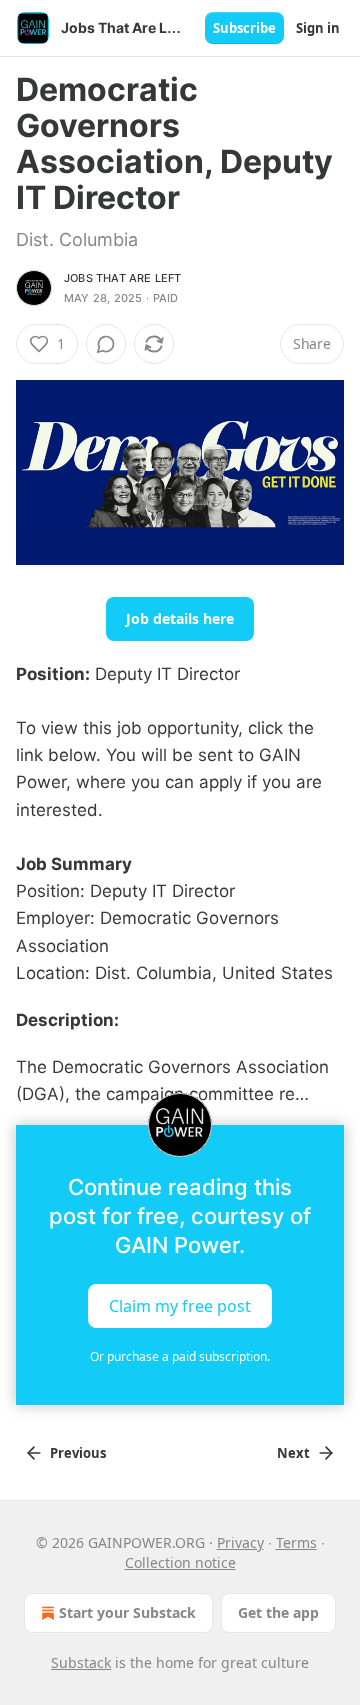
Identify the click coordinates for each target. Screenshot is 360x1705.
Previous (78, 1453)
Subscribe (244, 28)
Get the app (278, 1612)
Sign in (318, 28)
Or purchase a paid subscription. (180, 1356)
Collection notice (180, 1562)
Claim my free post (180, 1305)
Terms (296, 1542)
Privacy (240, 1542)
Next (293, 1453)
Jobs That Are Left (123, 278)
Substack (81, 1662)
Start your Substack (127, 1612)
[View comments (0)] (106, 344)
